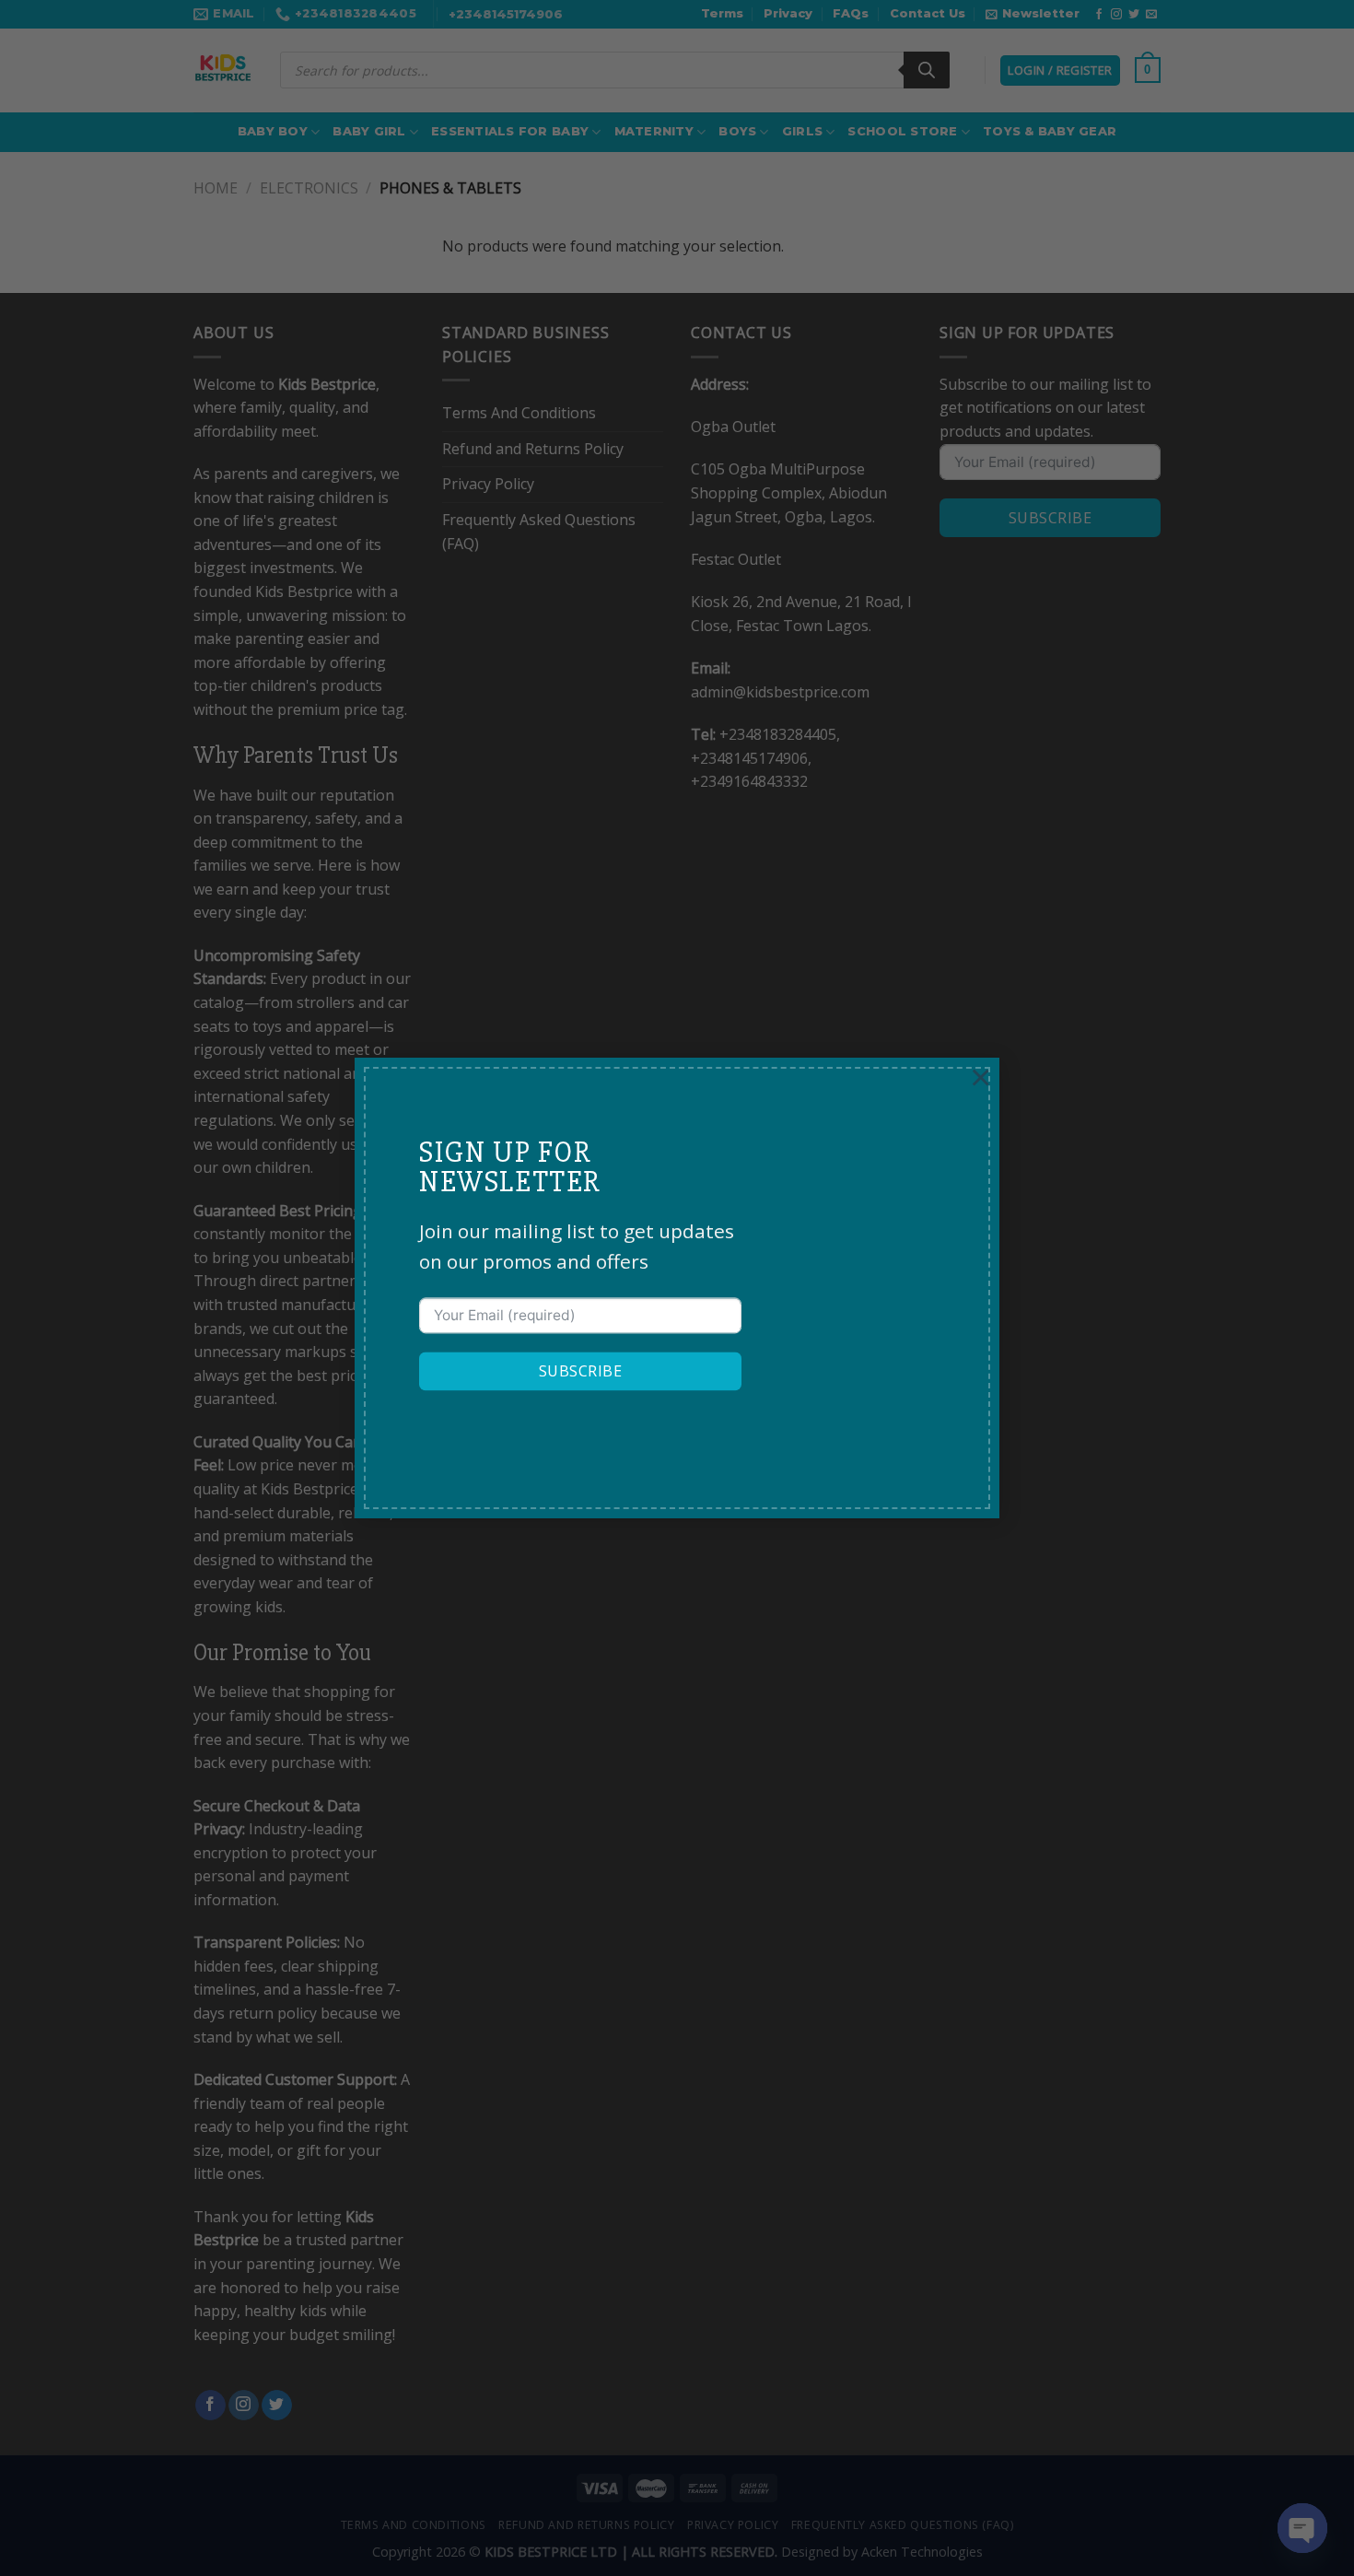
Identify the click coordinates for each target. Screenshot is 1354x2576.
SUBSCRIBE (580, 1372)
